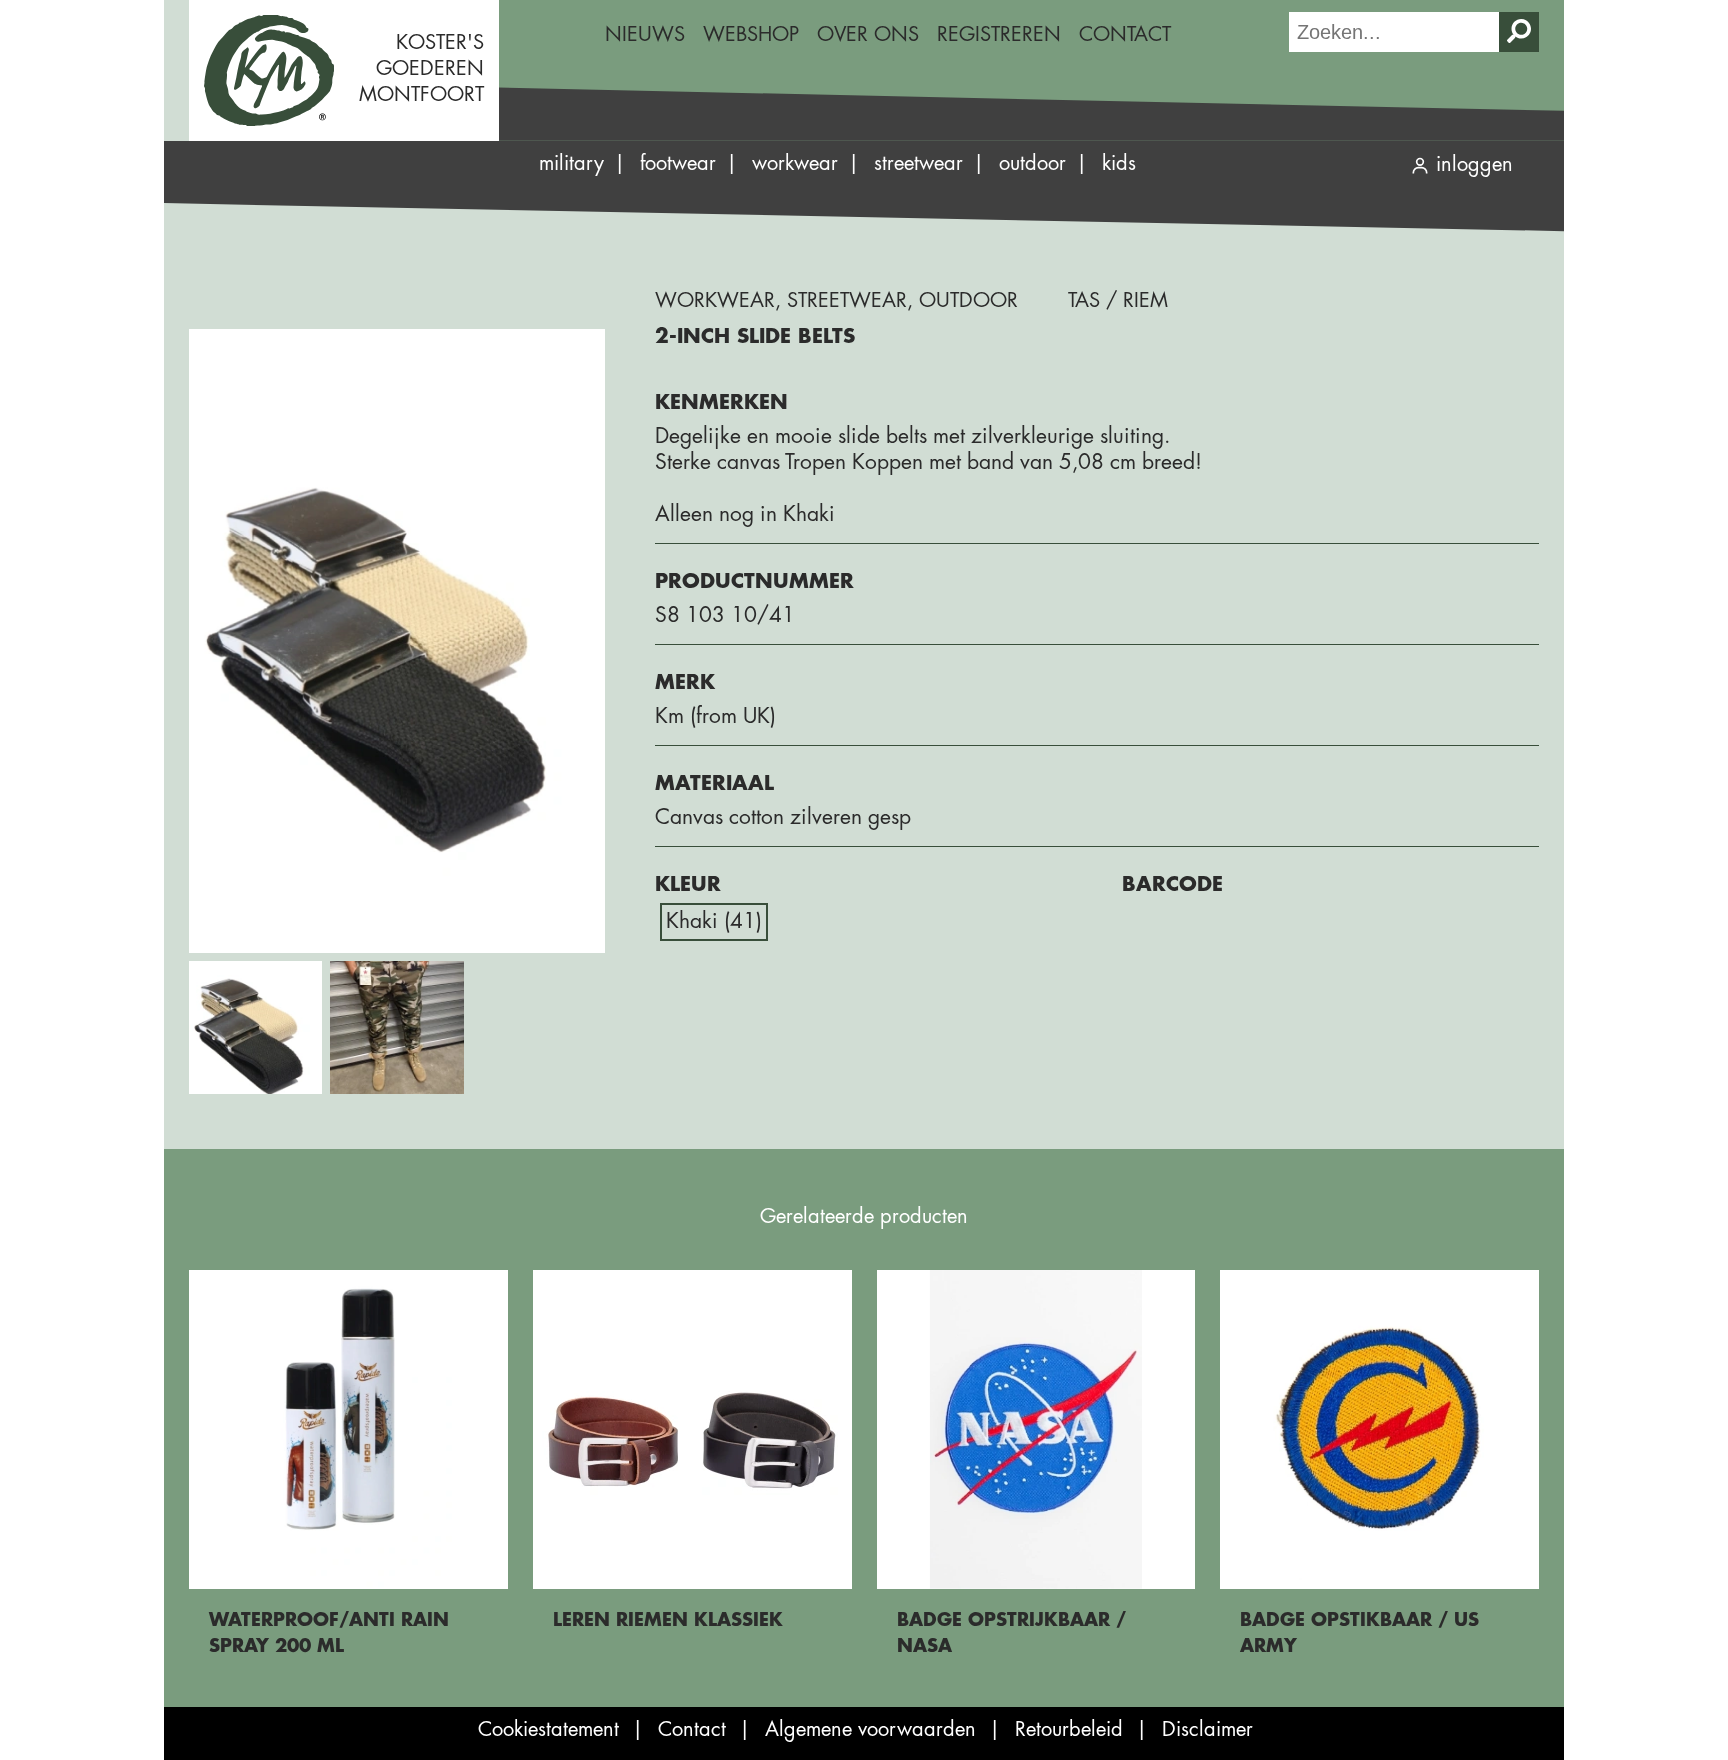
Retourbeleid (1069, 1729)
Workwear (795, 163)
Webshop (751, 34)
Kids (1119, 163)
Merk (685, 682)
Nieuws (645, 34)
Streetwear (918, 163)
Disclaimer (1207, 1729)
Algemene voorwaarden (870, 1729)
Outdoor (1032, 163)
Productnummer (754, 581)
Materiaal (714, 783)
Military (571, 163)
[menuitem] (645, 35)
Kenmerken (721, 402)
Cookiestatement (548, 1729)
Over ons (868, 34)
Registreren (999, 34)
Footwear (678, 163)
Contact (1125, 34)
